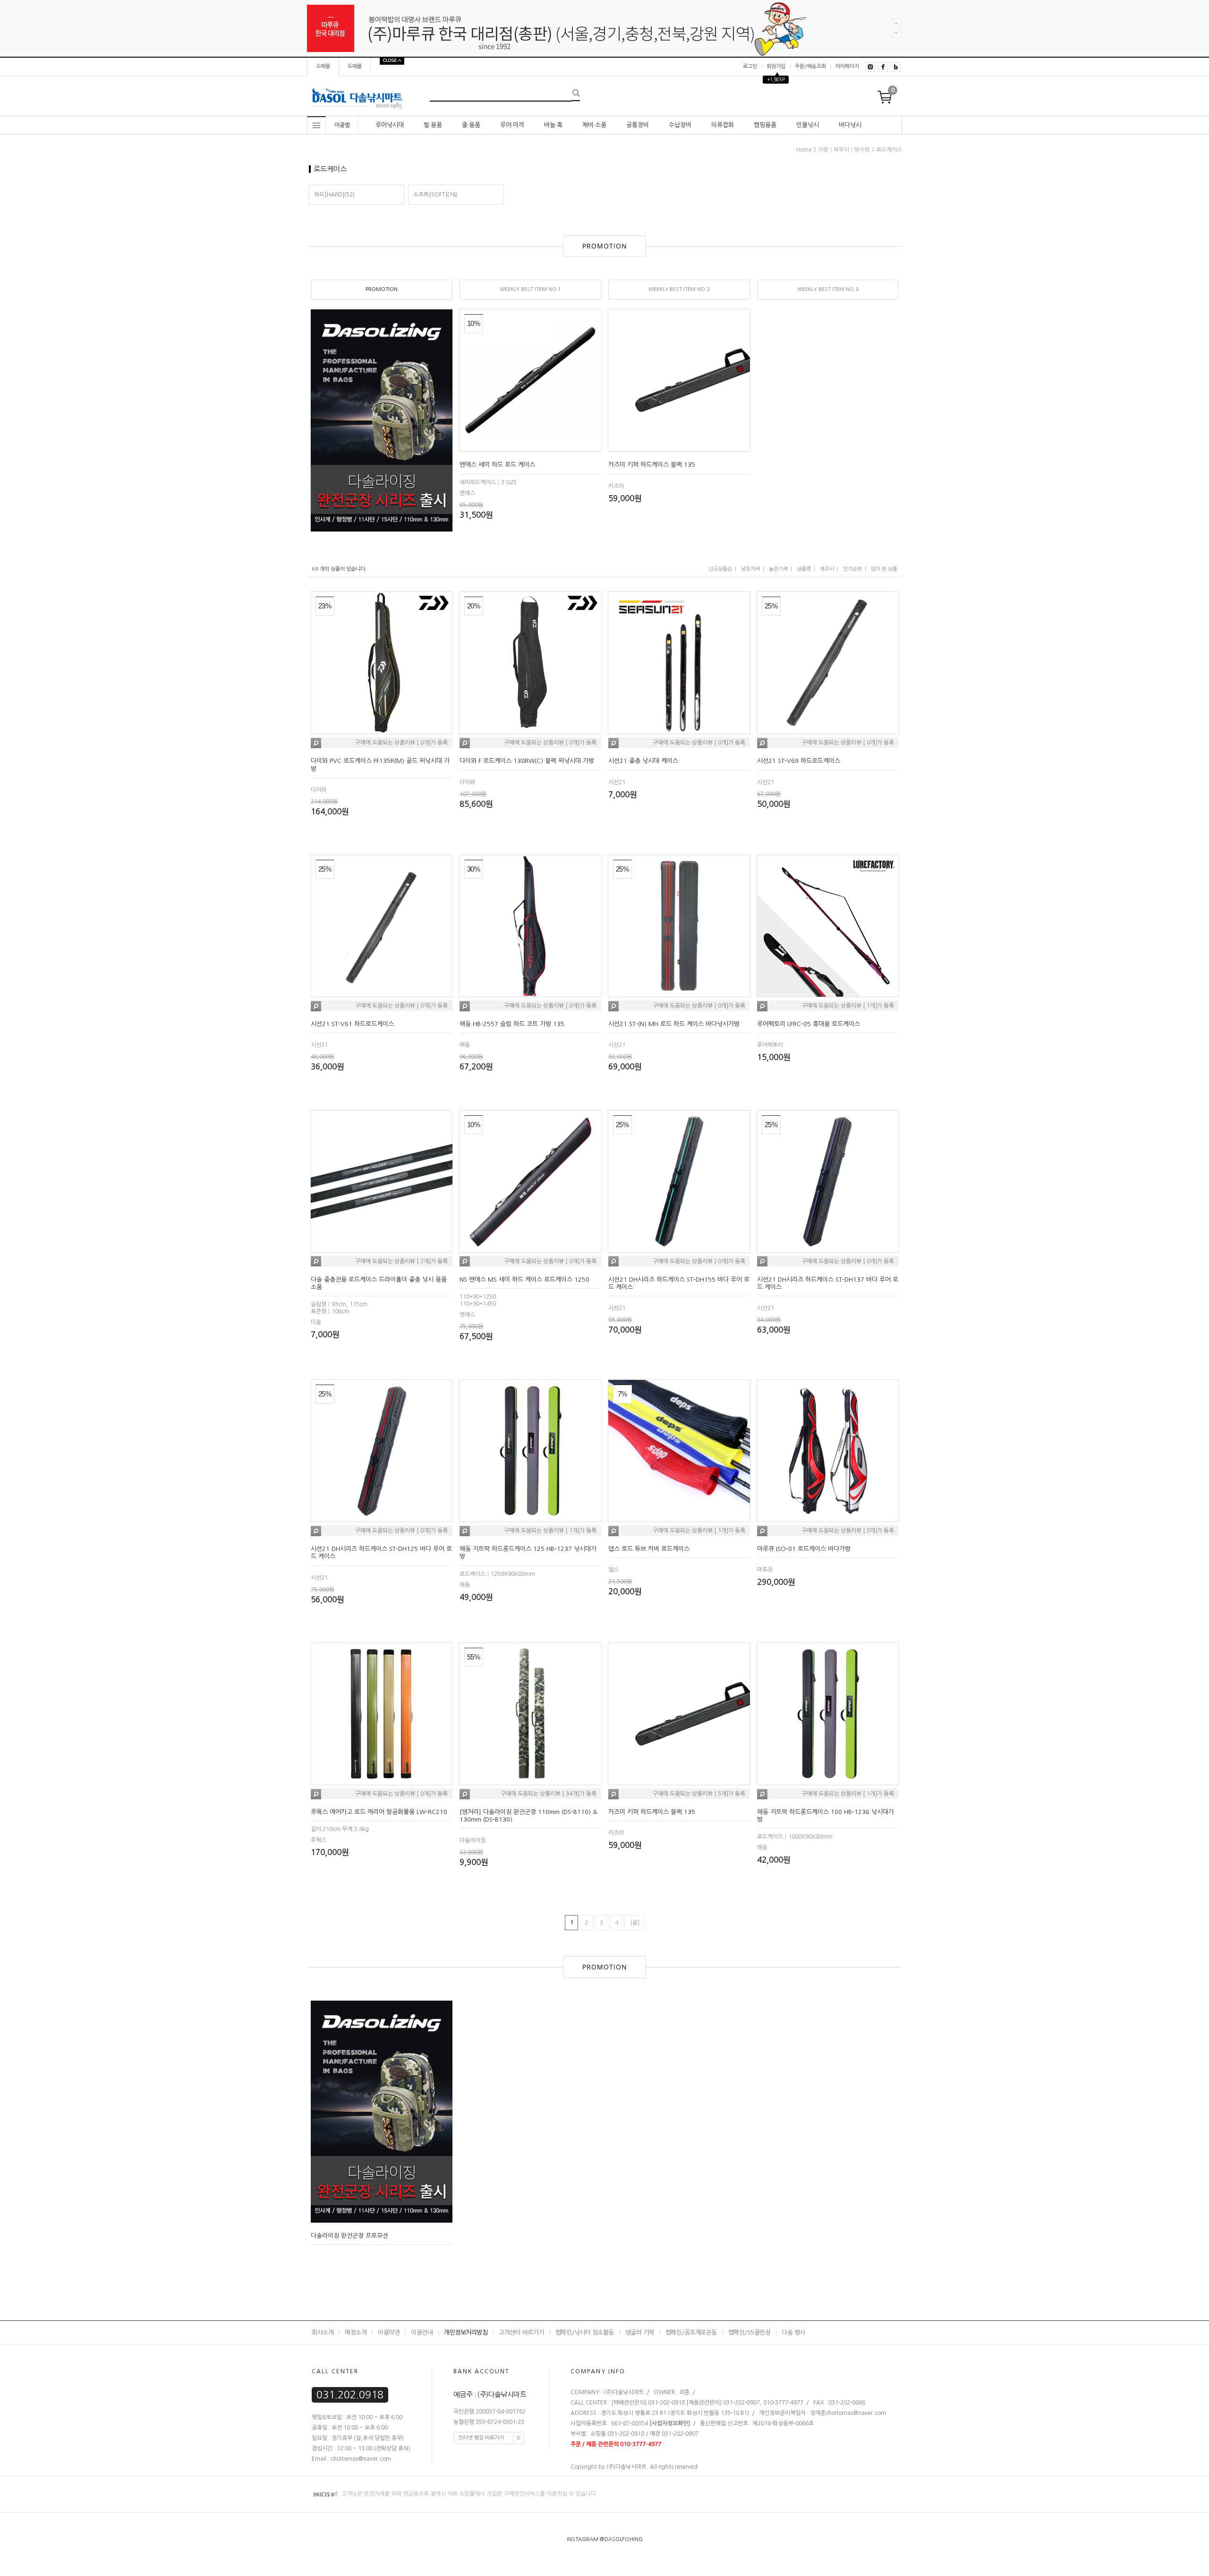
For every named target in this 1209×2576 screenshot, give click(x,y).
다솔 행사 (793, 2332)
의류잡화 (723, 125)
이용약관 (389, 2332)
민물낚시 (808, 125)
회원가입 (776, 66)
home (804, 150)
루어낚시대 (390, 125)
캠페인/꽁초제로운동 (691, 2332)
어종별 (342, 125)
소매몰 (323, 66)
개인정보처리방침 (466, 2332)
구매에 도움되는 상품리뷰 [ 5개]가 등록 (699, 1794)
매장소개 (356, 2332)
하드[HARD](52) (334, 195)
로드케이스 (889, 150)
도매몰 (355, 66)
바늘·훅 (553, 125)
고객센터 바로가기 (521, 2332)
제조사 (827, 569)
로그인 (750, 66)
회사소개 (323, 2332)
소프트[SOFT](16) (435, 195)
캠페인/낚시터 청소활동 (585, 2332)
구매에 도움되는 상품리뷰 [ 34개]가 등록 (549, 1794)
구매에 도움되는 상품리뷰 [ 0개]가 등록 (401, 743)
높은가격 (778, 569)
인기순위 (852, 569)
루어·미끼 (512, 125)
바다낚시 (850, 125)
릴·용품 (433, 125)
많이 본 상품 (884, 569)
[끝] (635, 1923)
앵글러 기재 (640, 2332)
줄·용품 (471, 125)
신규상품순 (720, 569)
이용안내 (422, 2332)
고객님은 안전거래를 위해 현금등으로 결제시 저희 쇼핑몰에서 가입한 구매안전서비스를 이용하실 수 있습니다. (469, 2494)
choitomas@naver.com (856, 2413)
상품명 (804, 569)
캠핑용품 (765, 125)
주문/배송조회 (810, 66)
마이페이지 (847, 66)
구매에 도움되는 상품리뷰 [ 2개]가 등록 (401, 1261)
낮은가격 (750, 569)
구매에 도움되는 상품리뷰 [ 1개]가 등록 (848, 1006)
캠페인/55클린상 (749, 2332)
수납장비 (680, 125)
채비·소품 (594, 125)
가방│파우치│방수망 (844, 150)
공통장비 (638, 125)
